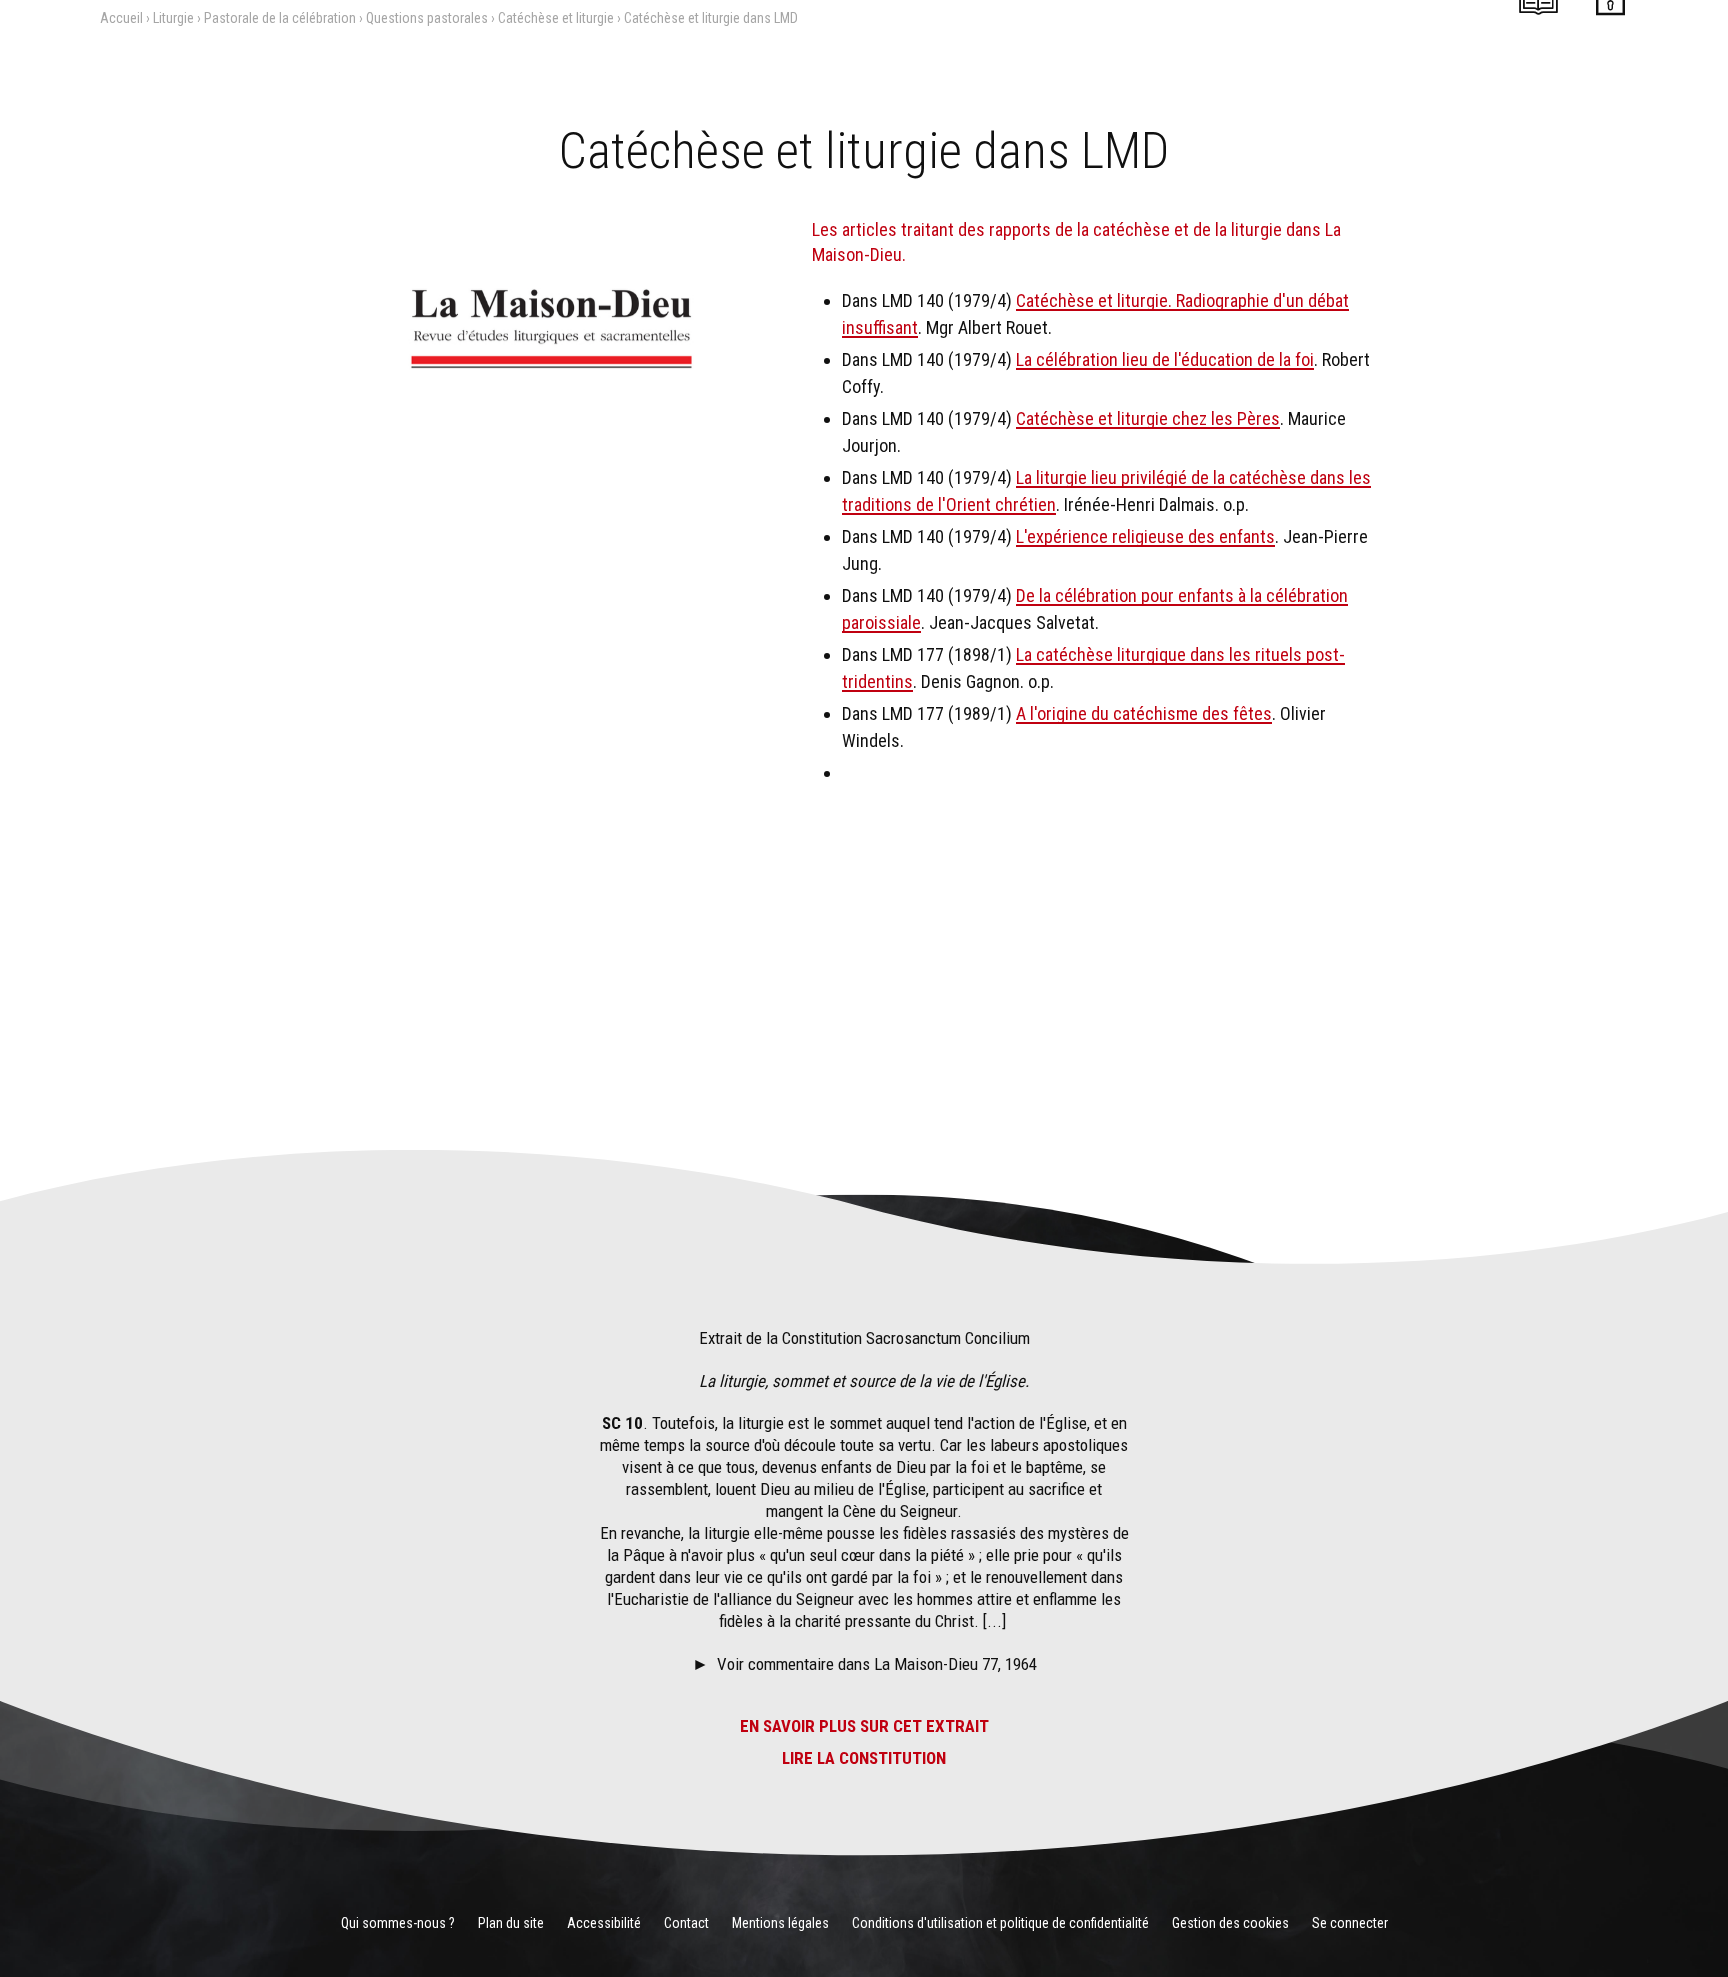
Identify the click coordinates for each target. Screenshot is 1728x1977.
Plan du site (511, 1923)
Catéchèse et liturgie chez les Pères (1148, 418)
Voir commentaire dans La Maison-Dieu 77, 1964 (877, 1664)
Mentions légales (780, 1923)
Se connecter (1350, 1923)
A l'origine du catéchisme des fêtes (1144, 713)
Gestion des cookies (1230, 1923)
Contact (686, 1923)
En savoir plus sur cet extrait (864, 1726)
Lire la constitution (864, 1758)
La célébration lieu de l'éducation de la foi (1165, 359)
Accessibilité (604, 1923)
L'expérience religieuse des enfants (1145, 536)
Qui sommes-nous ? (398, 1923)
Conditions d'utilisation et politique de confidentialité (1000, 1923)
